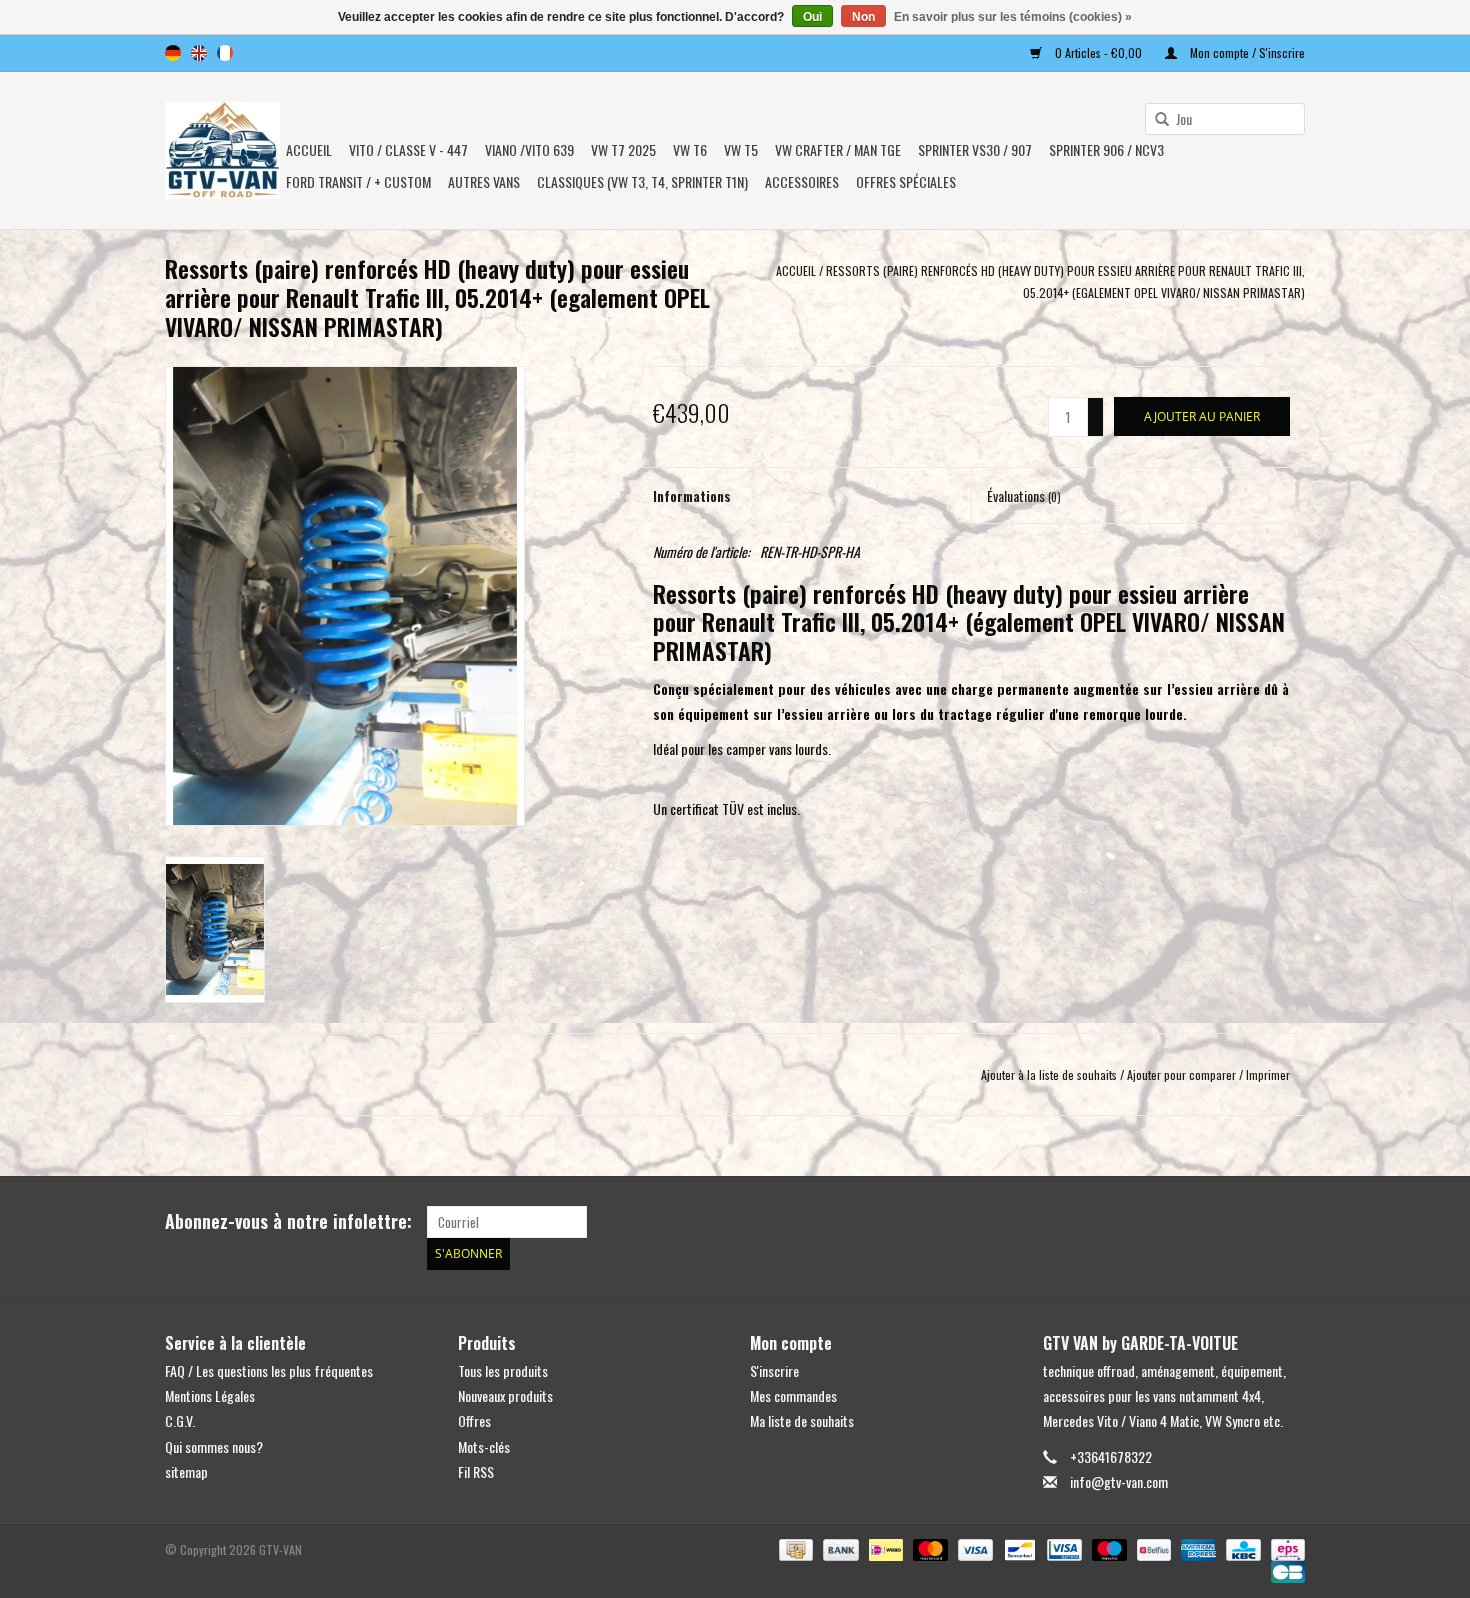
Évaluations (1024, 495)
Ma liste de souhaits (802, 1420)
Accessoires (802, 181)
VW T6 (690, 149)
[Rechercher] (1155, 120)
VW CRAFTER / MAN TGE (838, 149)
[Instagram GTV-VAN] (1289, 1222)
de (173, 53)
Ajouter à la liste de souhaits (1049, 1074)
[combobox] (1225, 119)
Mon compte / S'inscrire (1246, 52)
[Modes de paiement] (794, 1547)
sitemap (186, 1471)
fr (225, 53)
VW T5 (741, 149)
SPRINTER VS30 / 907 (975, 149)
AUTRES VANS (484, 181)
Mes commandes (793, 1395)
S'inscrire (774, 1370)
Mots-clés (484, 1446)
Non (863, 17)
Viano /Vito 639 (529, 149)
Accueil (309, 149)
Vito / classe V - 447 (408, 149)
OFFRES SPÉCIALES (906, 181)
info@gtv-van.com (1119, 1481)
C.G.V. (180, 1420)
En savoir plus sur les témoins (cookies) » (1013, 17)
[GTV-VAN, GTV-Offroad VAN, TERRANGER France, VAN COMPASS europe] (222, 150)
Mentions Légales (210, 1395)
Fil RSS (476, 1471)
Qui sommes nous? (214, 1446)
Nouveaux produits (505, 1395)
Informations (692, 495)
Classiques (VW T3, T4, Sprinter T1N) (642, 181)
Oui (812, 17)
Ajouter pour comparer (1183, 1074)
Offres (474, 1420)
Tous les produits (503, 1370)
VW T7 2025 (623, 149)
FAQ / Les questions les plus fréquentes (269, 1370)
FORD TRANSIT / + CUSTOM (358, 181)
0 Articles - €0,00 (1098, 52)
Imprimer (1268, 1074)
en (199, 53)
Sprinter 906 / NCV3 (1106, 149)
